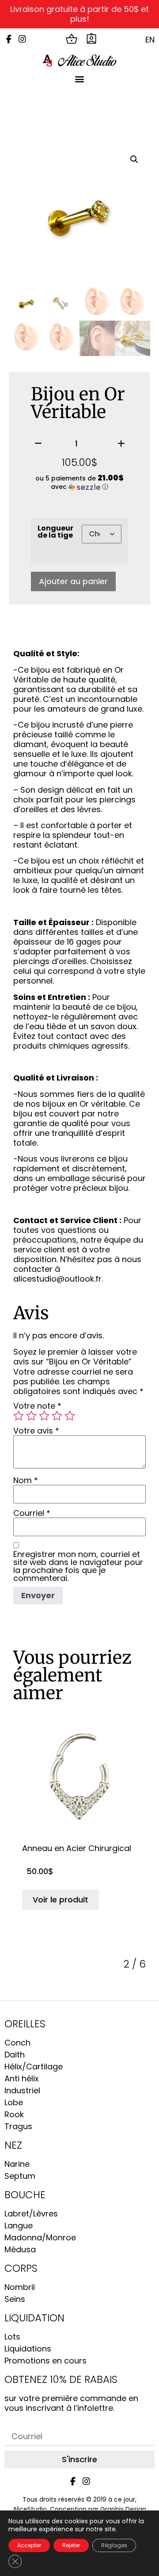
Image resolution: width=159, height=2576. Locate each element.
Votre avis (36, 1431)
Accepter (29, 2545)
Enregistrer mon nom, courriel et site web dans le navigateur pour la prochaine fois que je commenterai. (78, 1566)
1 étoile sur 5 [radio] (19, 1416)
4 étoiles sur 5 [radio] (57, 1416)
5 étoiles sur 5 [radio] (70, 1416)
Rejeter (71, 2545)
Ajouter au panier (73, 581)
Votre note (37, 1406)
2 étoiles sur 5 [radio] (31, 1416)
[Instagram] (22, 39)
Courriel (32, 1513)
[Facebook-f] (9, 39)
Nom (26, 1480)
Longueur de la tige (55, 532)
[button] (80, 79)
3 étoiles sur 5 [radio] (44, 1416)
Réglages (114, 2545)
